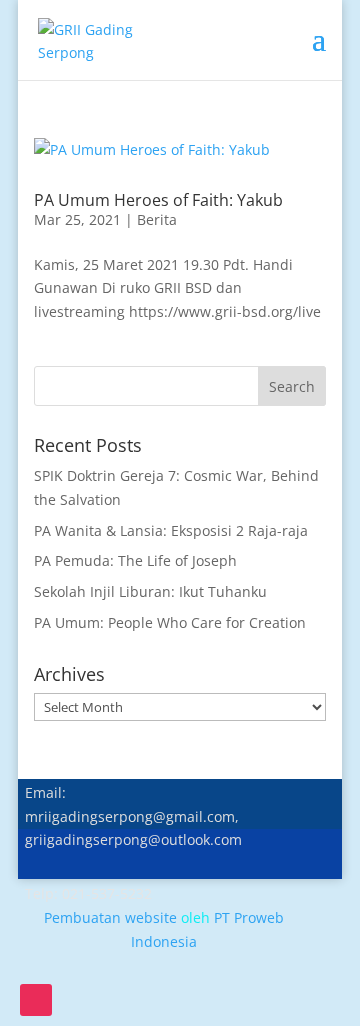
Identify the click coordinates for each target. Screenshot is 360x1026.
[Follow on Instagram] (36, 1000)
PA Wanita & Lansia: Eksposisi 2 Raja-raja (171, 530)
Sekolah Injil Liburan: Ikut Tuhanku (150, 591)
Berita (157, 219)
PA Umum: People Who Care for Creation (170, 622)
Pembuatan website (110, 917)
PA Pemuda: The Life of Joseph (135, 560)
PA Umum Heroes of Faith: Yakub (158, 200)
